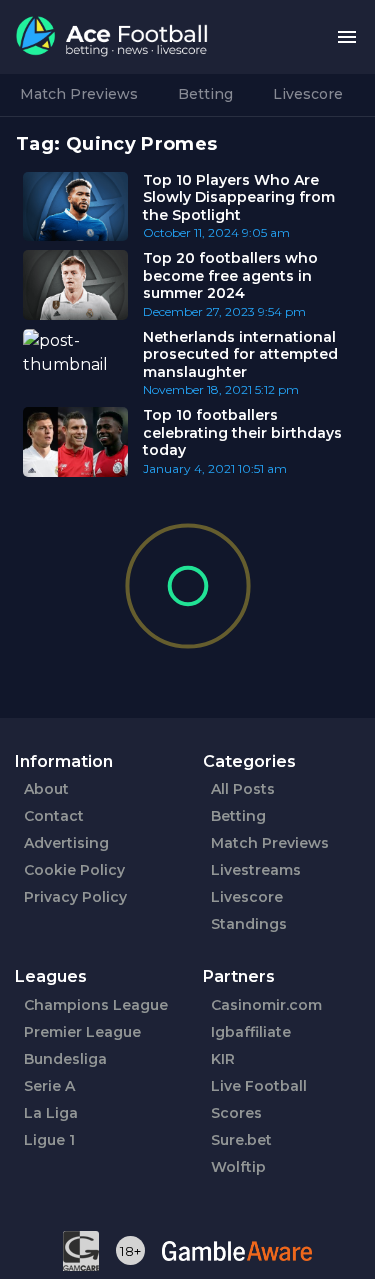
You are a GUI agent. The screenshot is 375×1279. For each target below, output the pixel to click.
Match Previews (79, 94)
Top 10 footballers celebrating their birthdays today (242, 432)
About (46, 789)
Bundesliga (65, 1059)
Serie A (49, 1086)
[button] (347, 37)
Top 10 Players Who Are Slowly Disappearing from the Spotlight (239, 197)
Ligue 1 (49, 1140)
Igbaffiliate (251, 1032)
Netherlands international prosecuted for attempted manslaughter (240, 354)
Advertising (66, 843)
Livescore (308, 94)
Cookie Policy (74, 870)
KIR (223, 1059)
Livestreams (256, 870)
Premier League (82, 1032)
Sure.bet (241, 1140)
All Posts (243, 789)
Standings (249, 924)
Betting (205, 94)
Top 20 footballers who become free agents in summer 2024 (230, 275)
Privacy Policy (75, 897)
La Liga (51, 1113)
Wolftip (238, 1167)
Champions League (96, 1005)
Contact (54, 816)
